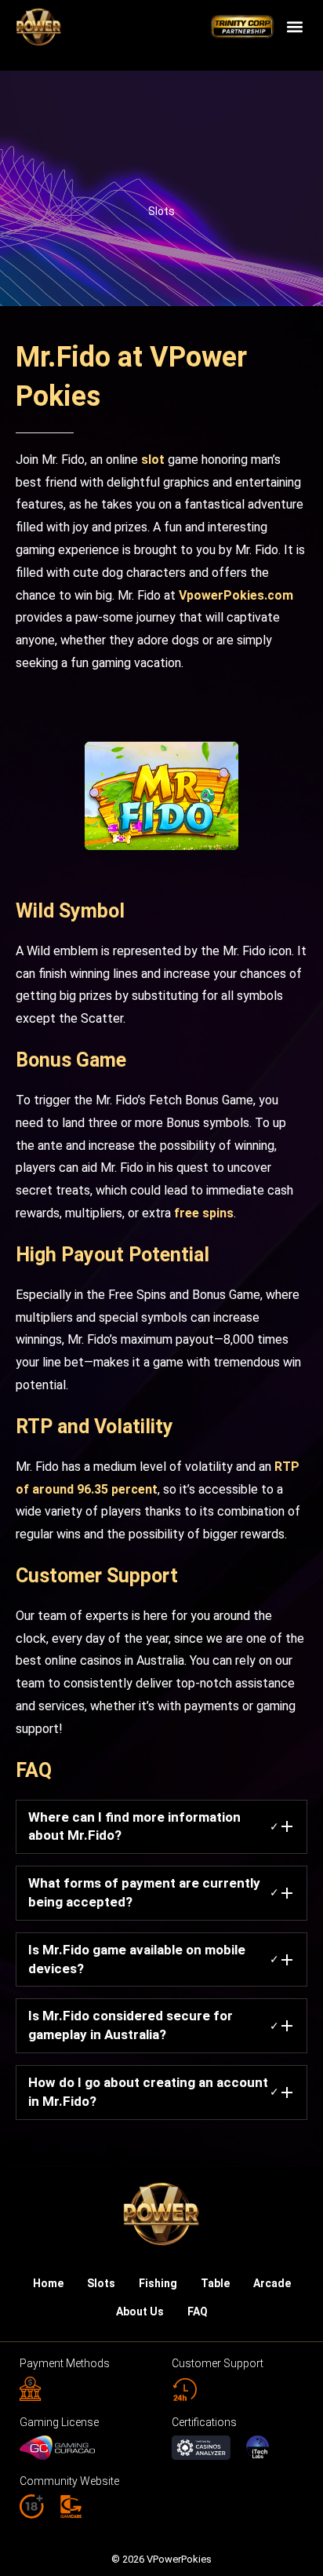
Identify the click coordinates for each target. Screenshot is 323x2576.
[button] (294, 27)
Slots (161, 211)
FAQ (198, 2311)
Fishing (158, 2283)
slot (154, 460)
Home (48, 2283)
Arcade (272, 2283)
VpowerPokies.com (236, 595)
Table (215, 2283)
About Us (140, 2311)
